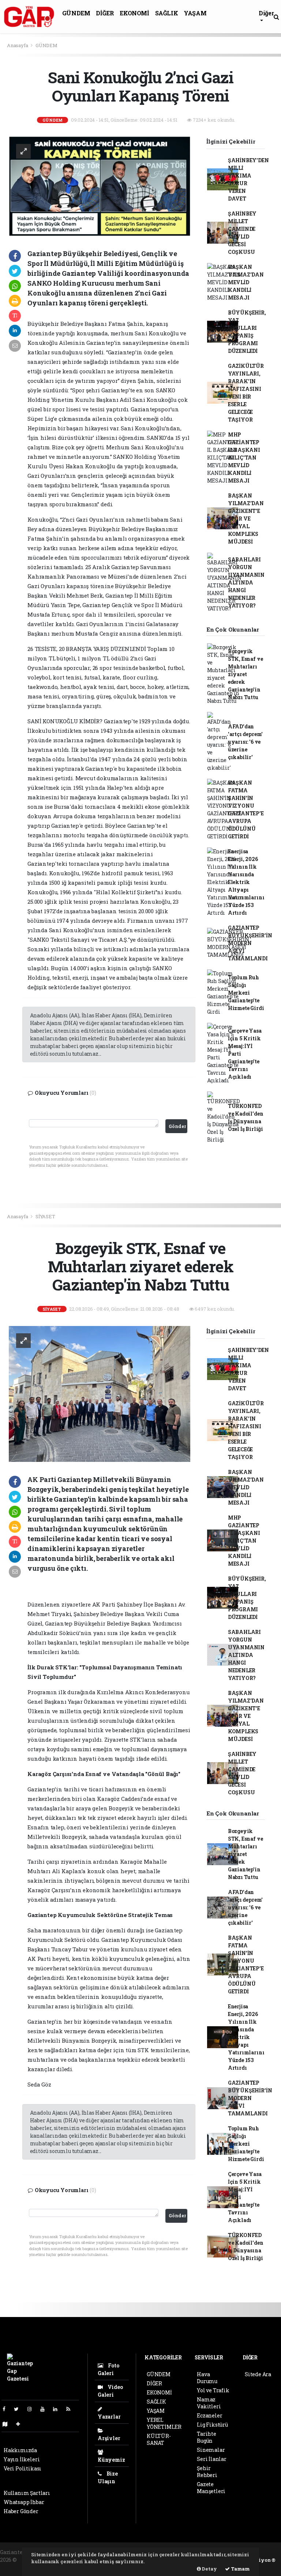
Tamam (240, 2569)
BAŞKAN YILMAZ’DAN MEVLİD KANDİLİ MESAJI (246, 282)
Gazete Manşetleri (211, 2488)
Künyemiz (111, 2460)
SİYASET (45, 1216)
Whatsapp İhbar (24, 2502)
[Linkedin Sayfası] (58, 2409)
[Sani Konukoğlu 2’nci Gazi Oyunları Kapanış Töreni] (100, 186)
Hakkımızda (20, 2450)
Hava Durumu (207, 2378)
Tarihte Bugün (207, 2437)
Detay (209, 2569)
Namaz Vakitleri (209, 2403)
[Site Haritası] (8, 2424)
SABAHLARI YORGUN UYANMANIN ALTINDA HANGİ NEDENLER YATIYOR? (246, 582)
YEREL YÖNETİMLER (164, 2423)
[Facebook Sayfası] (7, 2409)
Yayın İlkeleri (22, 2459)
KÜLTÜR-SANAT (159, 2439)
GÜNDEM (76, 13)
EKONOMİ (134, 13)
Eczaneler (209, 2415)
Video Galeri (110, 2391)
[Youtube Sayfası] (45, 2409)
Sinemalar (211, 2450)
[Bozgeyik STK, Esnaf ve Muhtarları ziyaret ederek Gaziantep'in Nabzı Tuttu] (100, 1393)
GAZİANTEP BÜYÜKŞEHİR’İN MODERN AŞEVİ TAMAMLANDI (250, 943)
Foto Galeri (108, 2369)
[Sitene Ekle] (21, 2424)
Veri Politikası (23, 2468)
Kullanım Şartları (27, 2493)
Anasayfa (18, 45)
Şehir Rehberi (207, 2472)
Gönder (177, 1126)
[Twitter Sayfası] (19, 2409)
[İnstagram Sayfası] (33, 2409)
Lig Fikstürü (212, 2425)
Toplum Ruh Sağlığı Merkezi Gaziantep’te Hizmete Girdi (246, 993)
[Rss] (71, 2409)
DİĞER (105, 13)
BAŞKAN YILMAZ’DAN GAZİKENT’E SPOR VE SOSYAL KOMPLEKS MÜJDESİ (246, 519)
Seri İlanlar (212, 2459)
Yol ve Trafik (213, 2390)
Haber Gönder (21, 2511)
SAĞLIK (167, 13)
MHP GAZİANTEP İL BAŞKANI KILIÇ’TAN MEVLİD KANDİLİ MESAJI (244, 458)
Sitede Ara (258, 2374)
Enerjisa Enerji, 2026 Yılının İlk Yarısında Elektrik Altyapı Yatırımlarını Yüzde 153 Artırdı (246, 882)
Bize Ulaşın (108, 2477)
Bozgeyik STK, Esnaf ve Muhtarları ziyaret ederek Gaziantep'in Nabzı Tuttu (246, 674)
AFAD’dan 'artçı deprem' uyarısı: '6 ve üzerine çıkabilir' (245, 742)
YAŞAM (195, 13)
